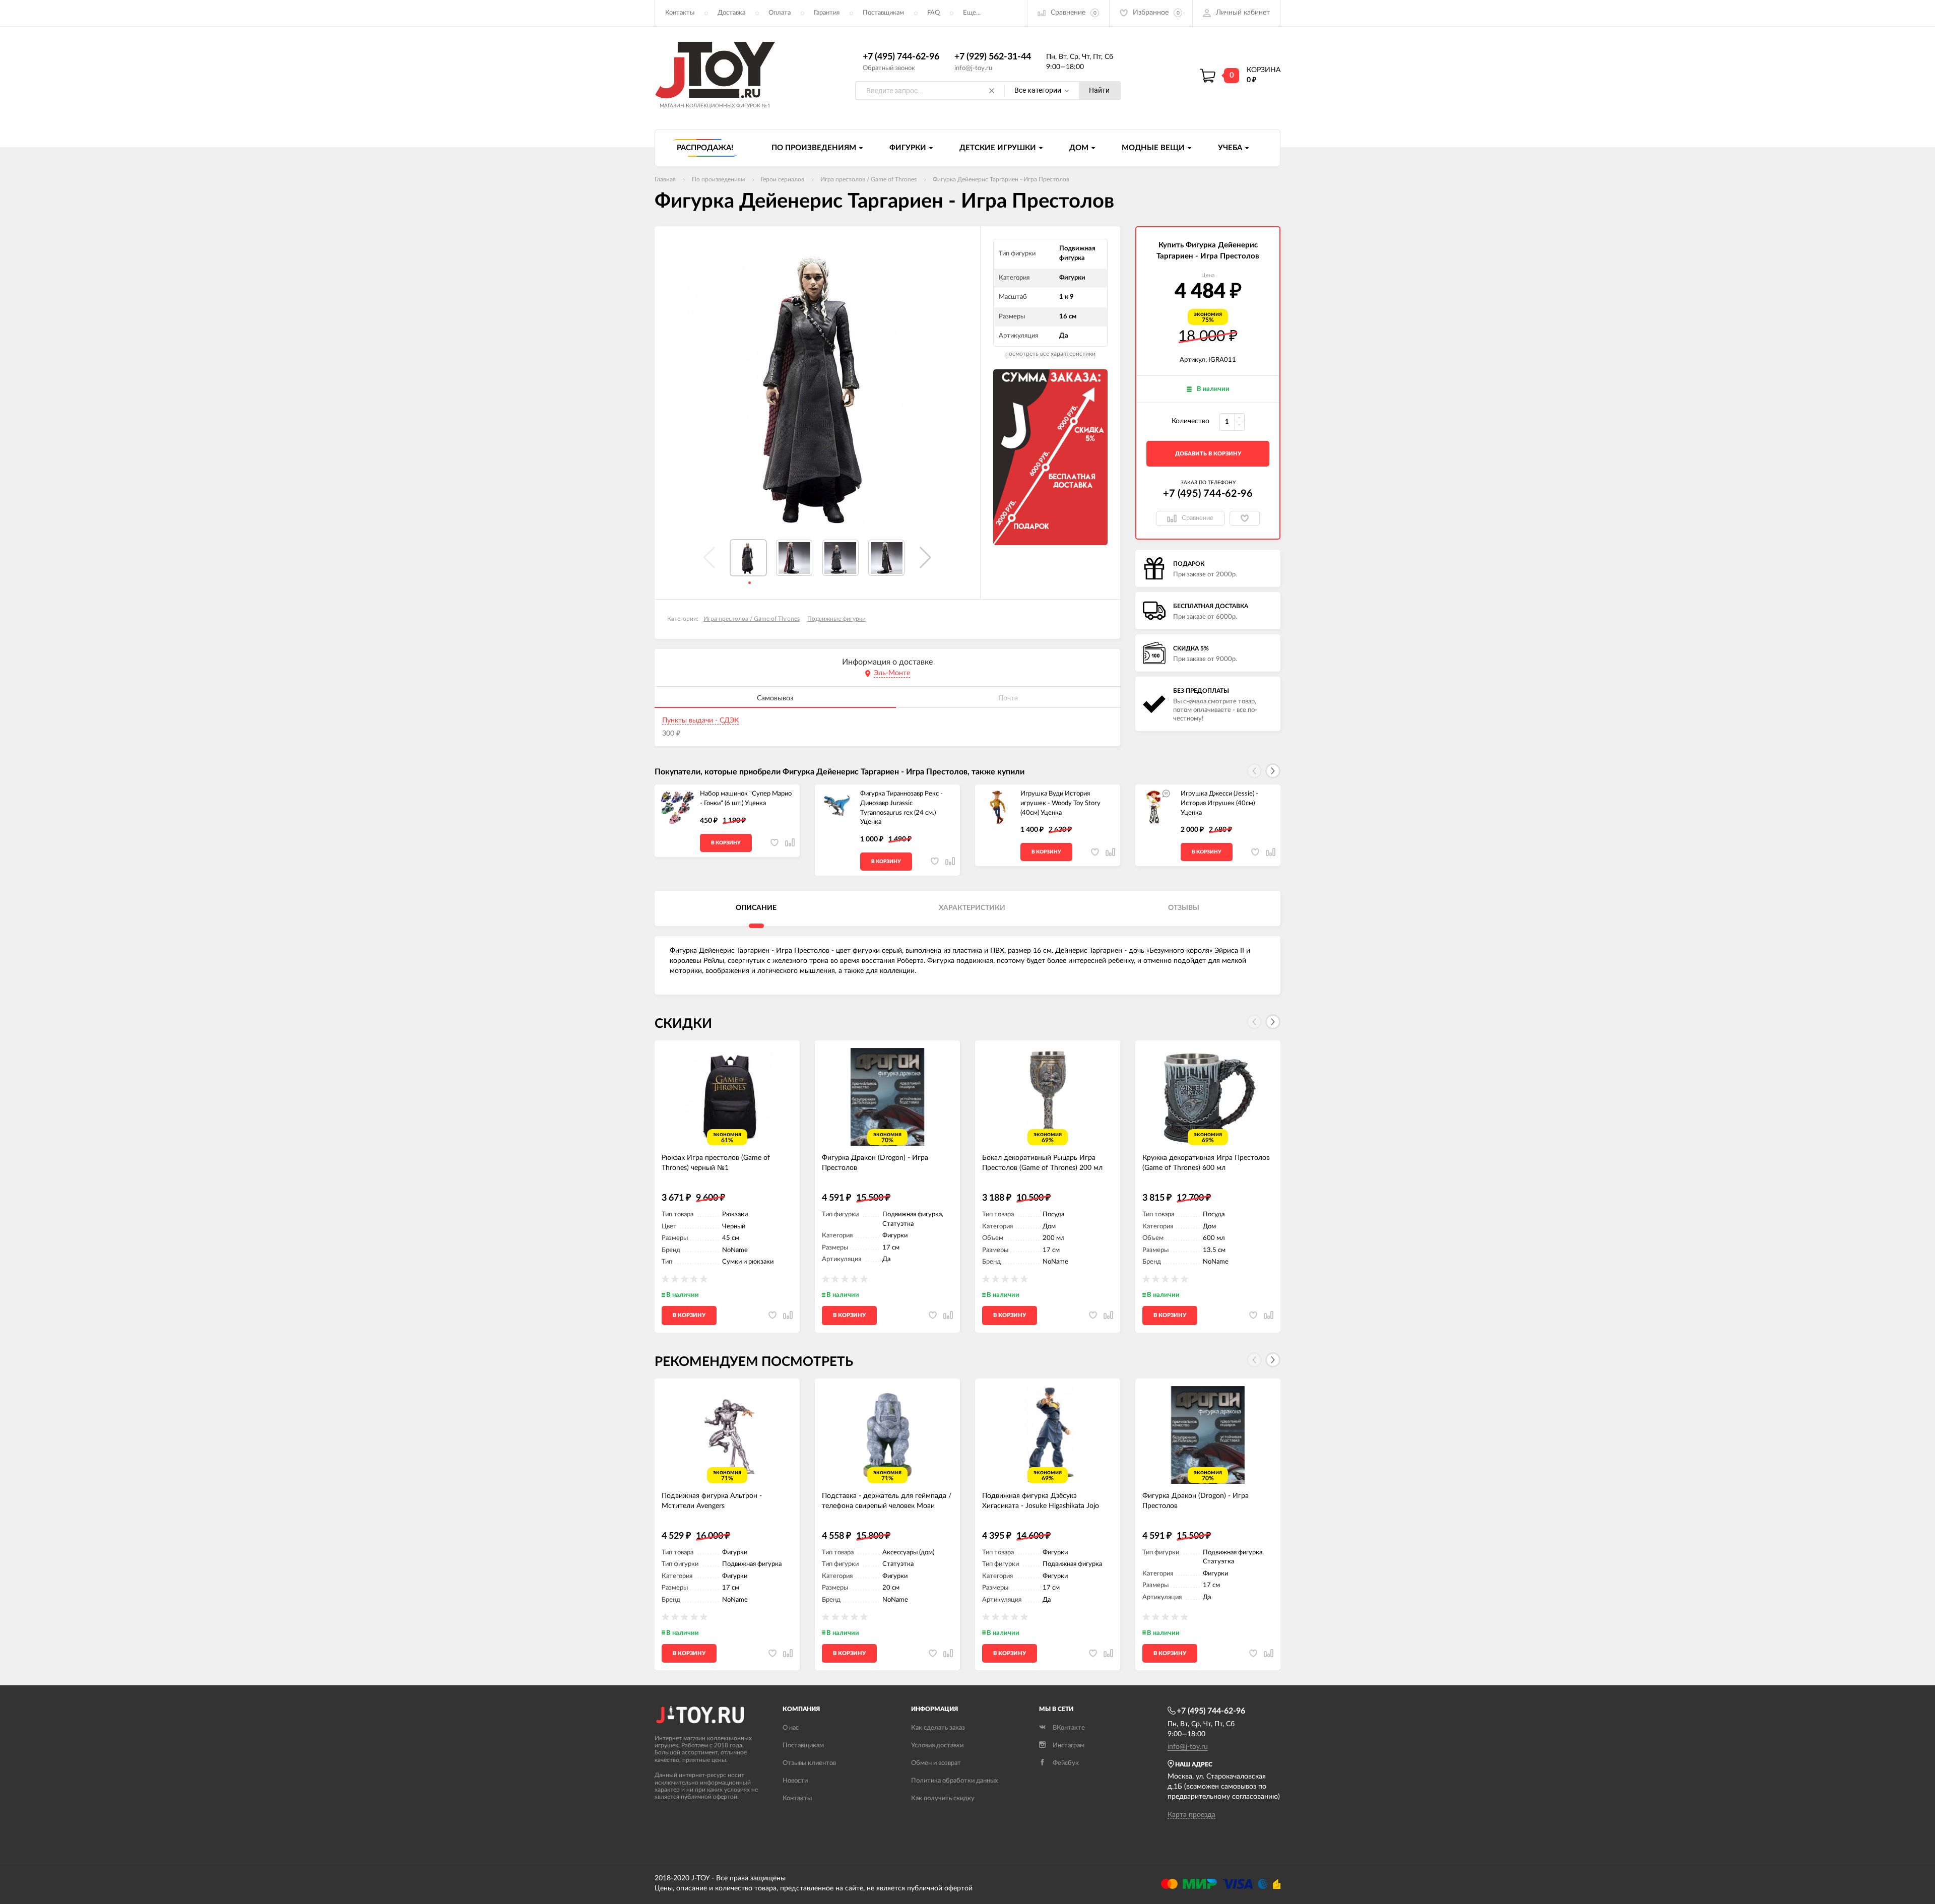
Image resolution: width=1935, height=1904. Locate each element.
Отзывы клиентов (809, 1763)
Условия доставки (937, 1746)
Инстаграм (1069, 1746)
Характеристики (972, 908)
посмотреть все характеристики (1050, 354)
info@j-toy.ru (973, 68)
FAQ (933, 13)
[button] (925, 558)
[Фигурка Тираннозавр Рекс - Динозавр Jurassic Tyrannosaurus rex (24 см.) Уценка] (837, 807)
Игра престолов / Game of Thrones (752, 619)
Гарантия (827, 13)
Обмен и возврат (936, 1763)
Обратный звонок (889, 68)
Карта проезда (1191, 1815)
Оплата (780, 13)
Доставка (731, 13)
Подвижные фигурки (836, 619)
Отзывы (1184, 908)
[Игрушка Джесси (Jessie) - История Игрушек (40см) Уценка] (1158, 807)
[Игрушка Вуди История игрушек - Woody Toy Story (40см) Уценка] (998, 807)
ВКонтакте (1069, 1728)
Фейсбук (1066, 1763)
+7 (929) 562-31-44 (993, 57)
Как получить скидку (943, 1798)
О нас (791, 1728)
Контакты (680, 13)
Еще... (972, 13)
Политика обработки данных (954, 1781)
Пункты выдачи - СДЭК (700, 720)
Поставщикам (883, 13)
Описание (756, 908)
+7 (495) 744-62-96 (901, 57)
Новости (795, 1781)
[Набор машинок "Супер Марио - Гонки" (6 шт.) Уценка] (677, 807)
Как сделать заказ (938, 1728)
